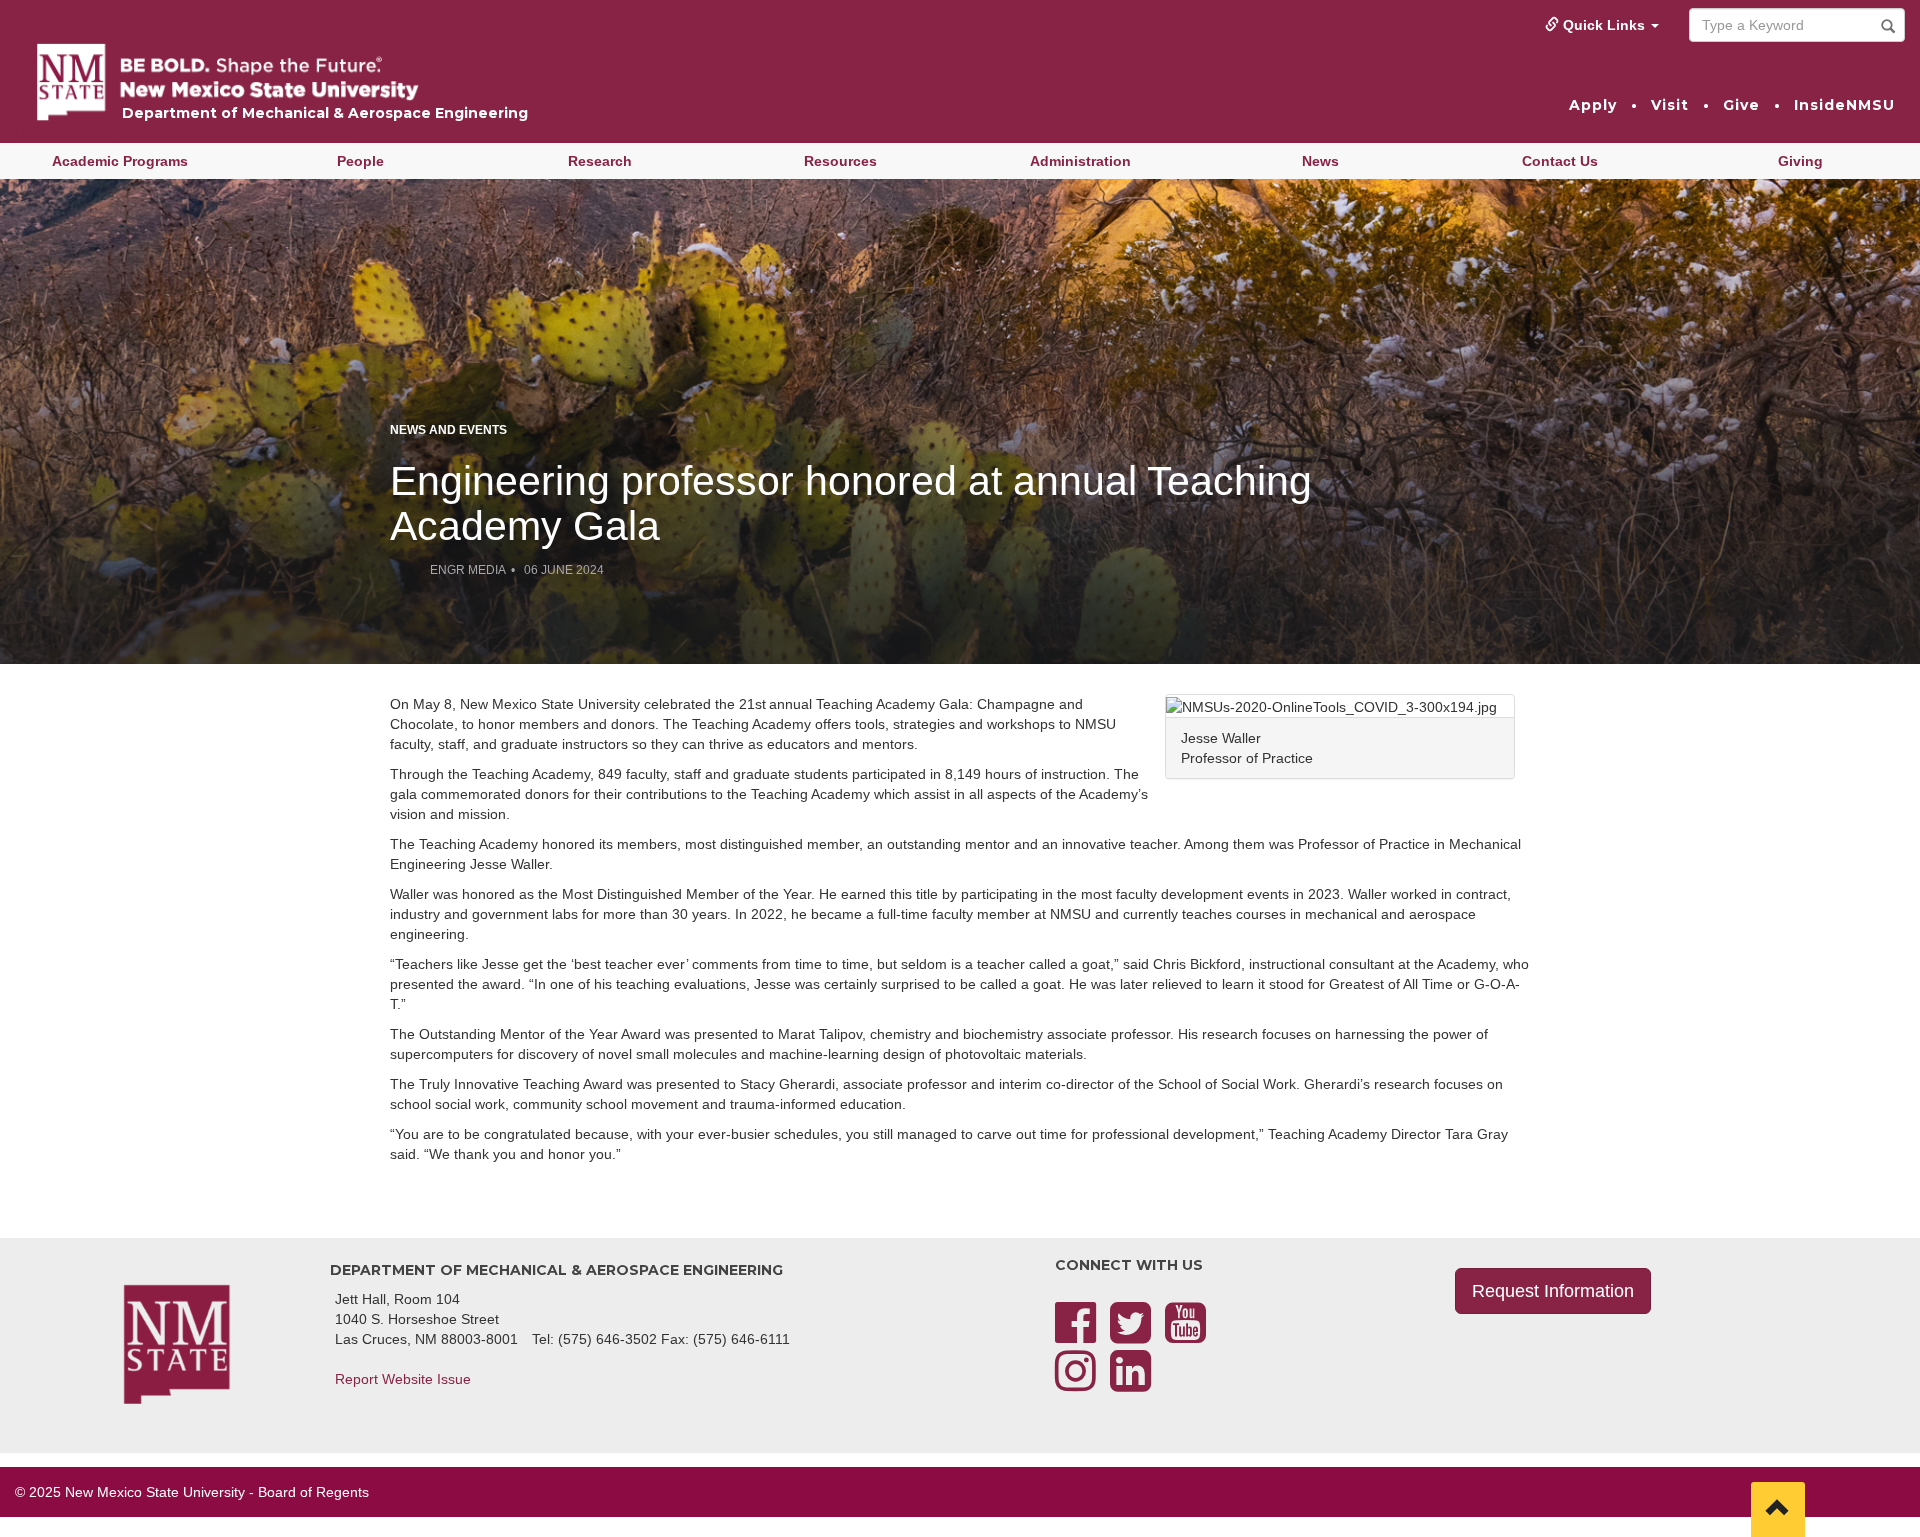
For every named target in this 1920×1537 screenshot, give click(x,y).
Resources (840, 161)
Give (1741, 105)
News (1320, 161)
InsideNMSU (1844, 105)
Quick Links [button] (1604, 25)
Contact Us (1560, 161)
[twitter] (1130, 1335)
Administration (1080, 161)
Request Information (1553, 1291)
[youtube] (1185, 1335)
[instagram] (1075, 1383)
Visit (1670, 105)
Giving (1800, 161)
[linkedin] (1130, 1383)
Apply (1593, 105)
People (360, 161)
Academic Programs (120, 161)
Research (600, 161)
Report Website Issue (403, 1379)
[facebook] (1075, 1335)
